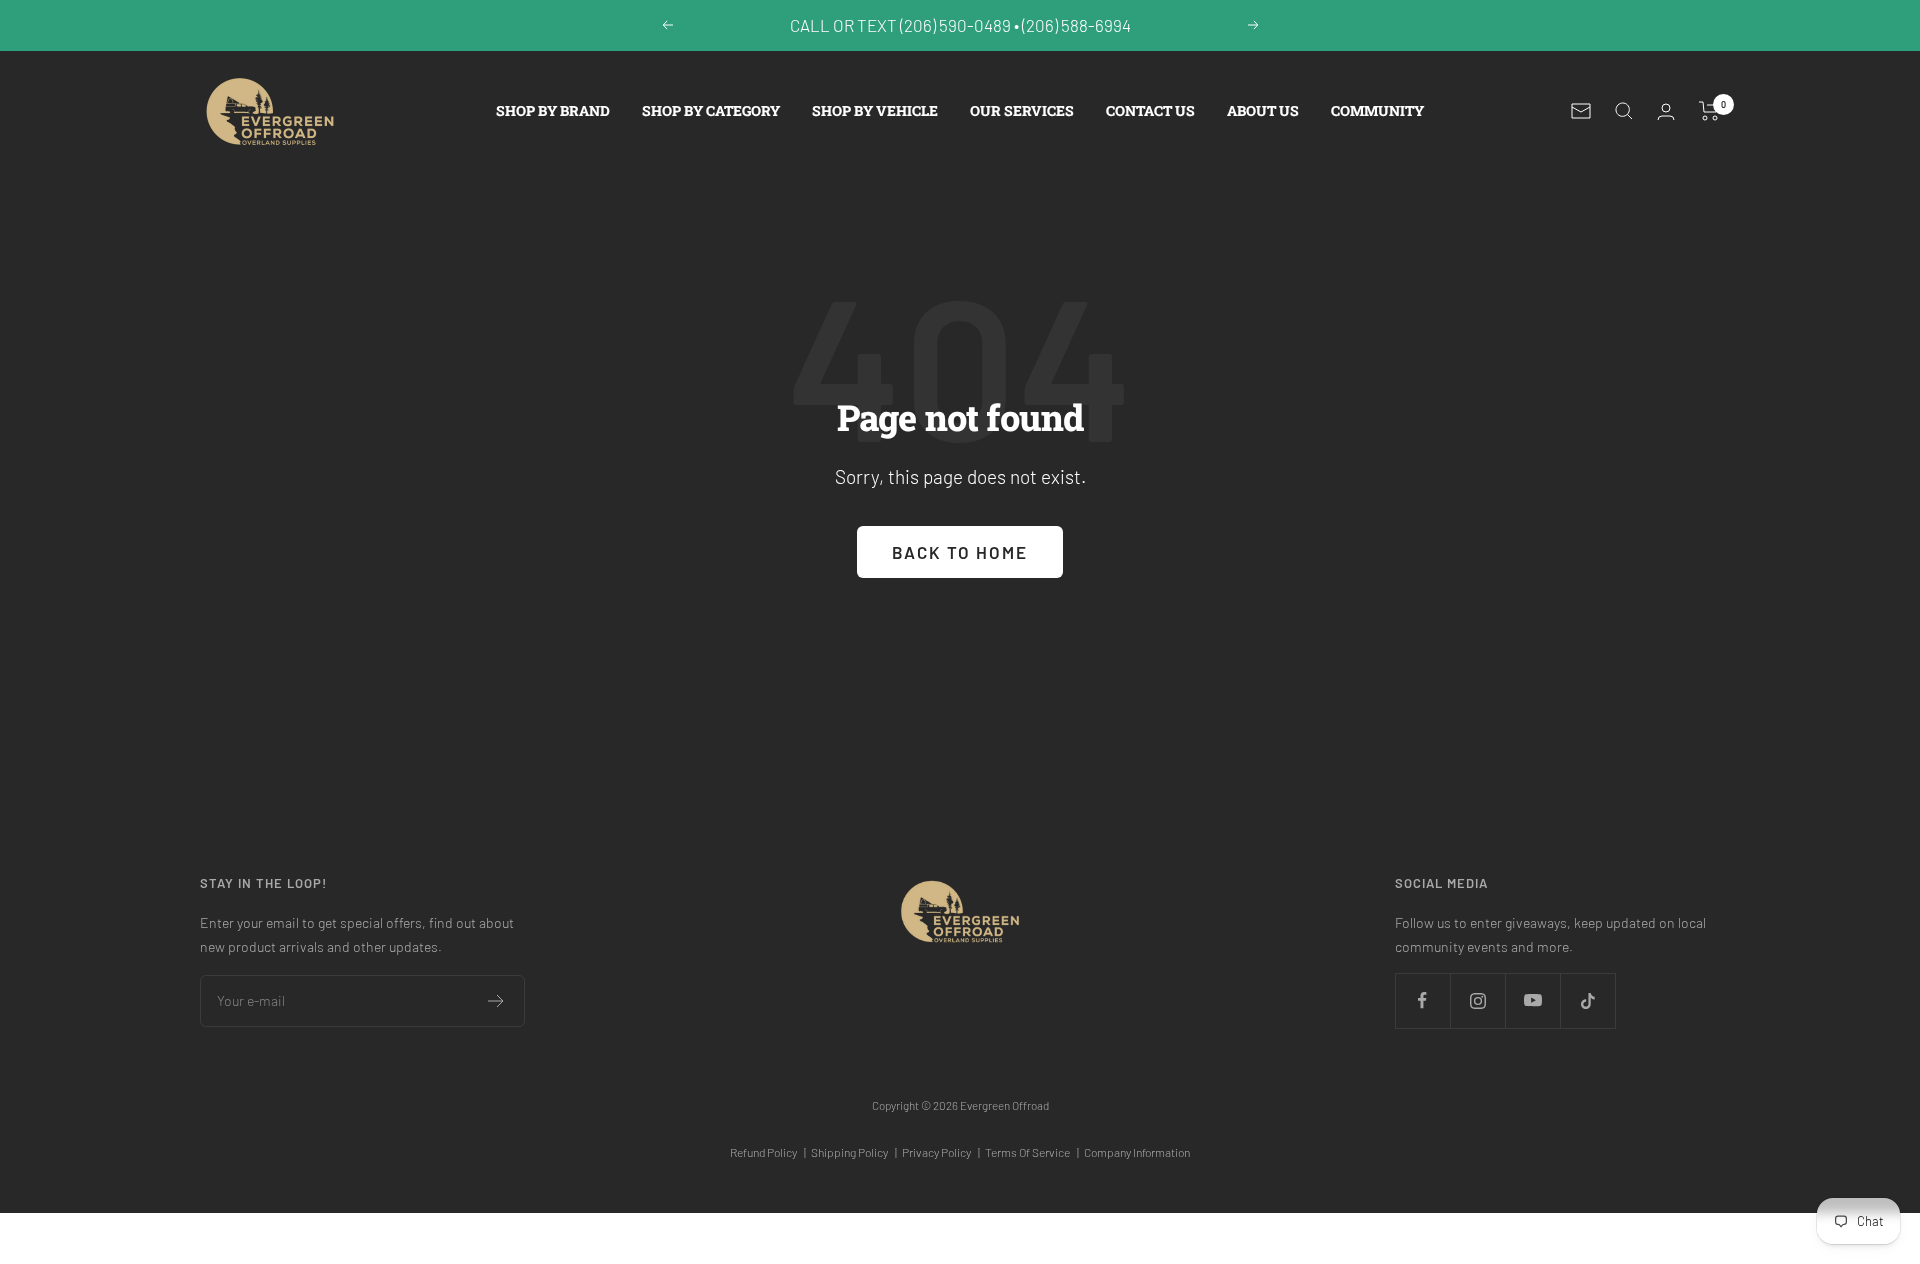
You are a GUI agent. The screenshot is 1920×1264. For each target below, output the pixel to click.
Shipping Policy (854, 1152)
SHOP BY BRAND (553, 110)
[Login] (1666, 111)
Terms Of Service (1032, 1152)
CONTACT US (1150, 110)
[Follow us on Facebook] (1422, 1000)
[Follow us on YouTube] (1532, 1000)
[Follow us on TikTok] (1587, 1000)
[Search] (1624, 111)
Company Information (1137, 1152)
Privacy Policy (941, 1152)
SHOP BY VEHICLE (875, 110)
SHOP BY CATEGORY (711, 110)
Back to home (960, 552)
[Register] (496, 1001)
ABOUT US (1263, 110)
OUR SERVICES (1022, 110)
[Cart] (1709, 111)
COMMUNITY (1377, 110)
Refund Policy (768, 1152)
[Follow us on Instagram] (1477, 1000)
